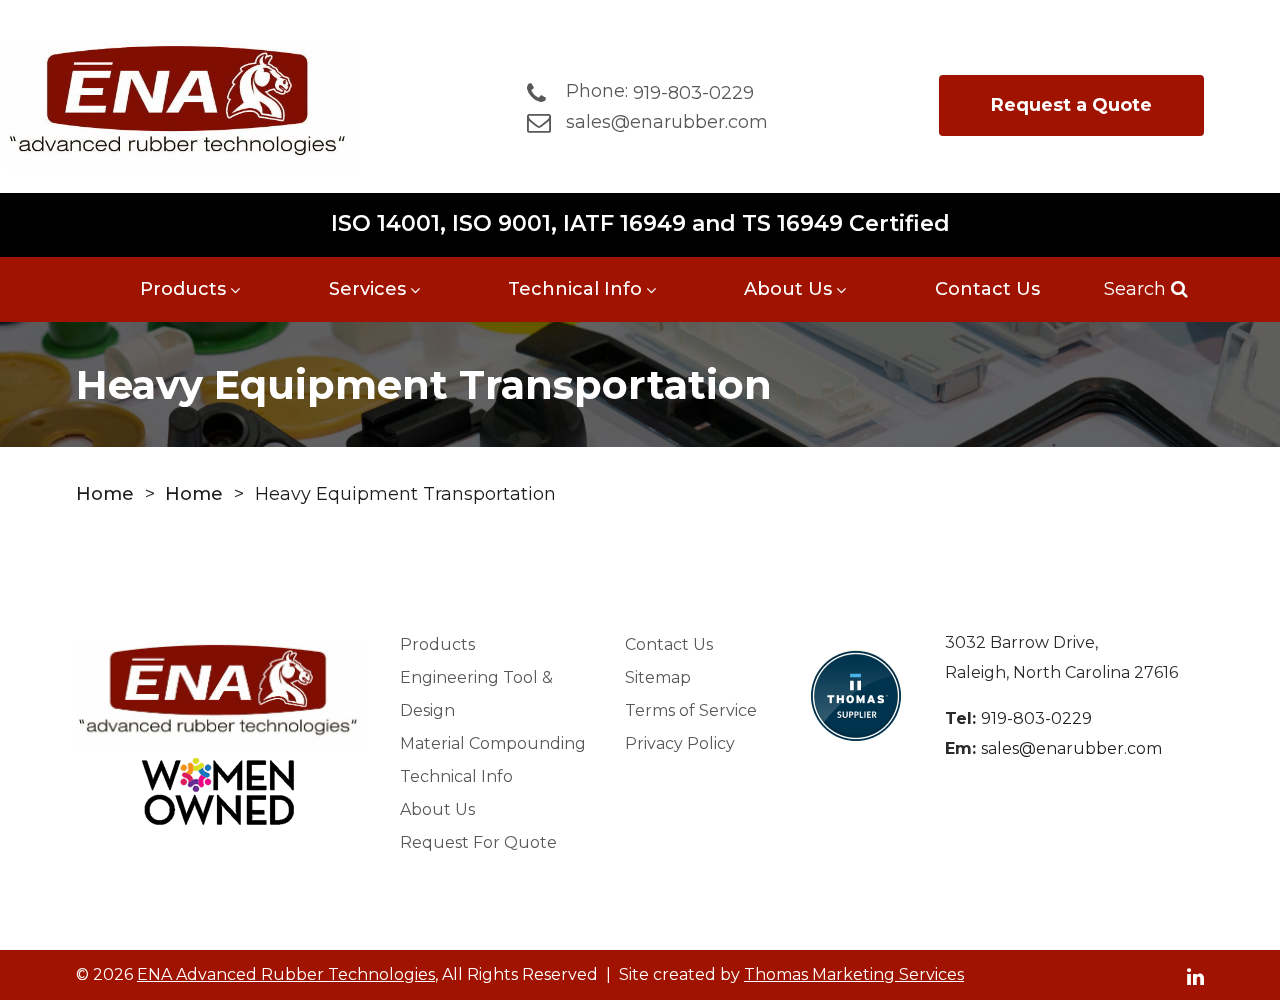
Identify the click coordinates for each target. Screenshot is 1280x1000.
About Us (788, 289)
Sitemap (658, 677)
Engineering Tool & (476, 694)
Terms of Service (691, 710)
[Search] (1177, 289)
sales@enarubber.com (1071, 748)
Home (105, 494)
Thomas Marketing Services (854, 974)
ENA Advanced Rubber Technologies (286, 974)
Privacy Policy (680, 743)
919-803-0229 (1036, 718)
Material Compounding (493, 743)
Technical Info (575, 289)
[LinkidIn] (1195, 975)
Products (183, 289)
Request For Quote (478, 842)
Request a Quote (1071, 105)
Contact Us (987, 289)
